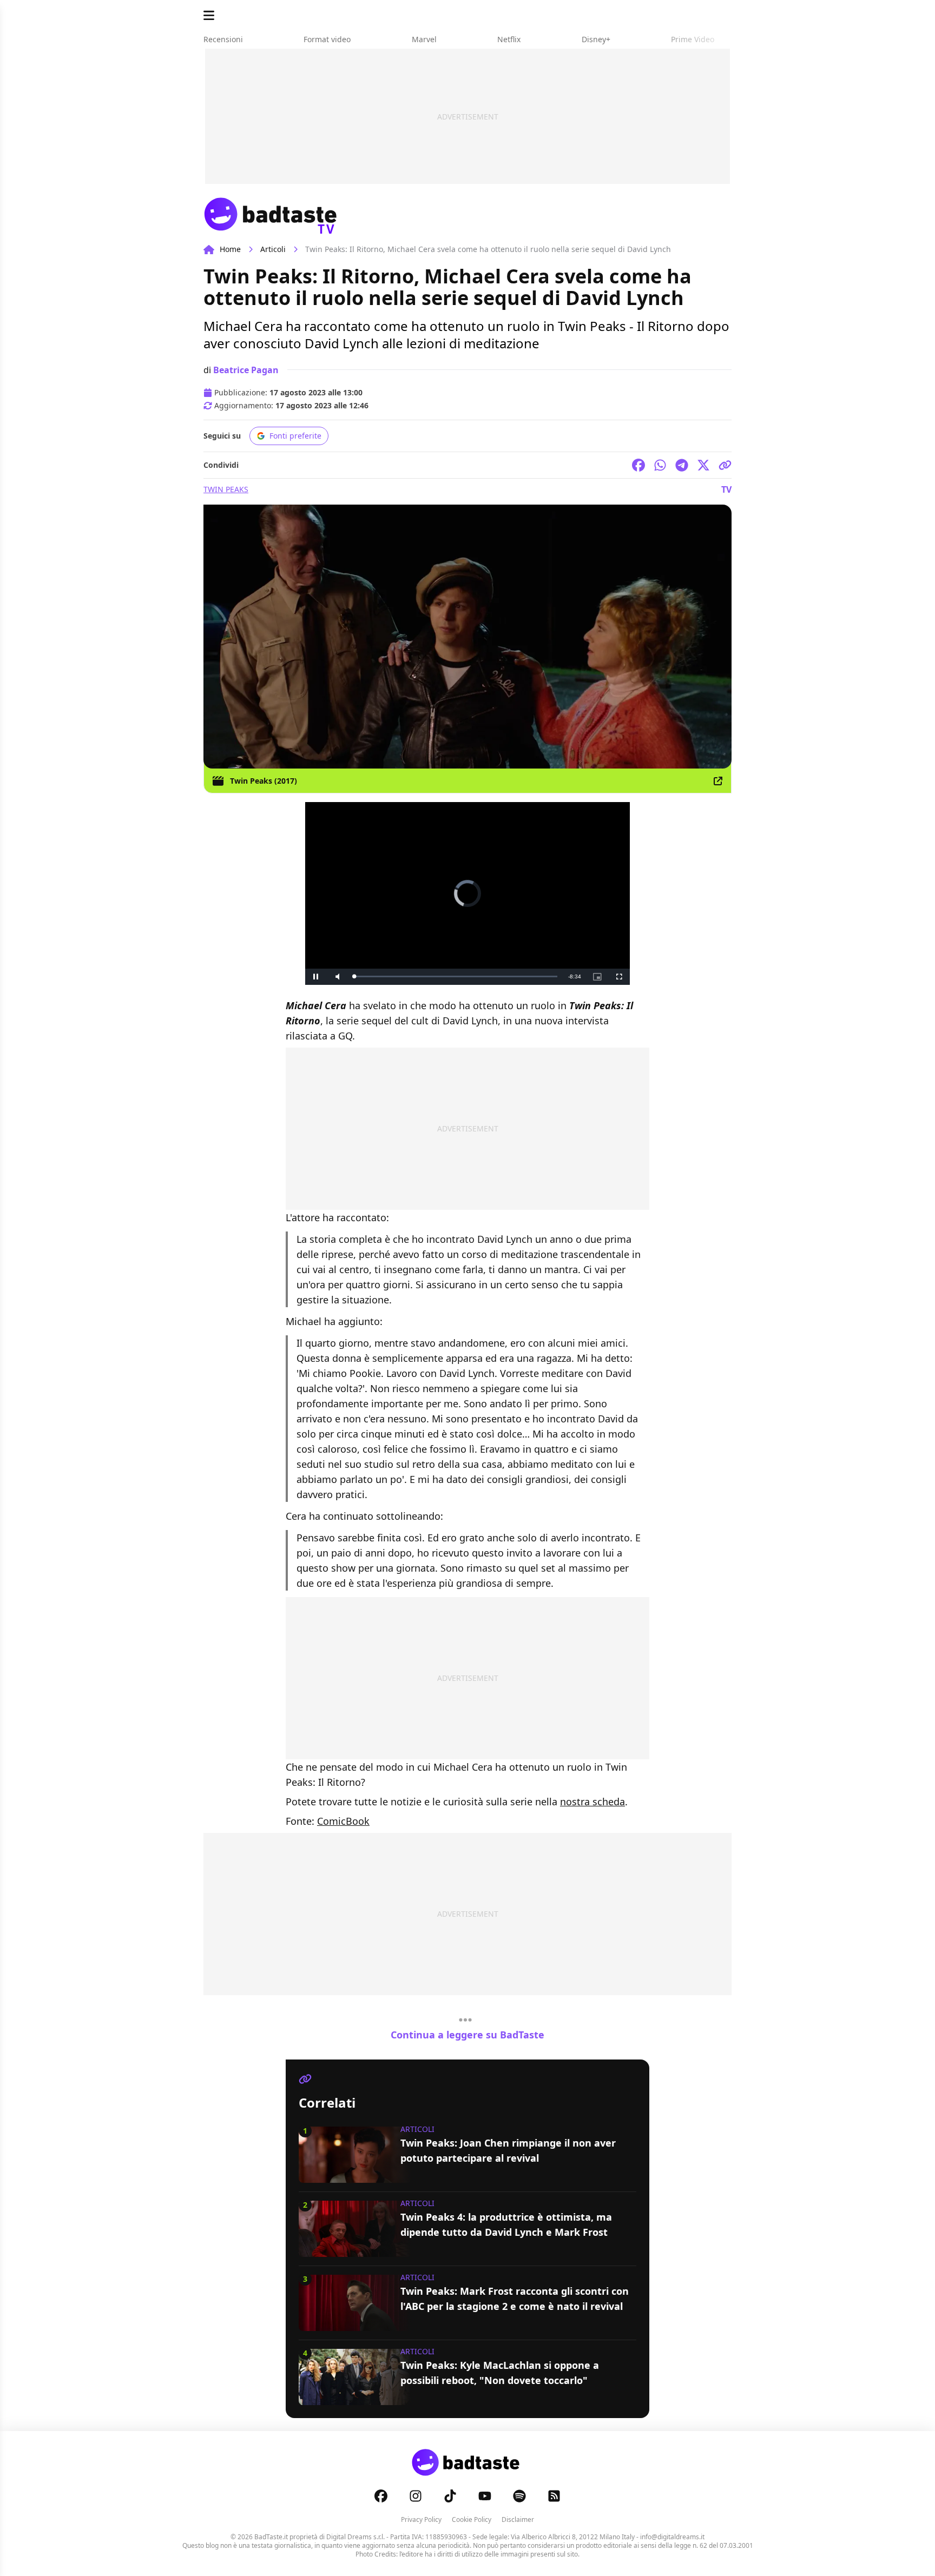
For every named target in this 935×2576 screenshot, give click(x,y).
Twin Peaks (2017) (264, 781)
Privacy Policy (421, 2519)
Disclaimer (518, 2519)
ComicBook (343, 1821)
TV (726, 489)
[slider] (445, 976)
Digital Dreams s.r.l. (355, 2537)
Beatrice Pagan (246, 370)
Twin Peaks (226, 489)
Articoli (273, 249)
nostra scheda (592, 1802)
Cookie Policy (472, 2519)
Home (230, 249)
